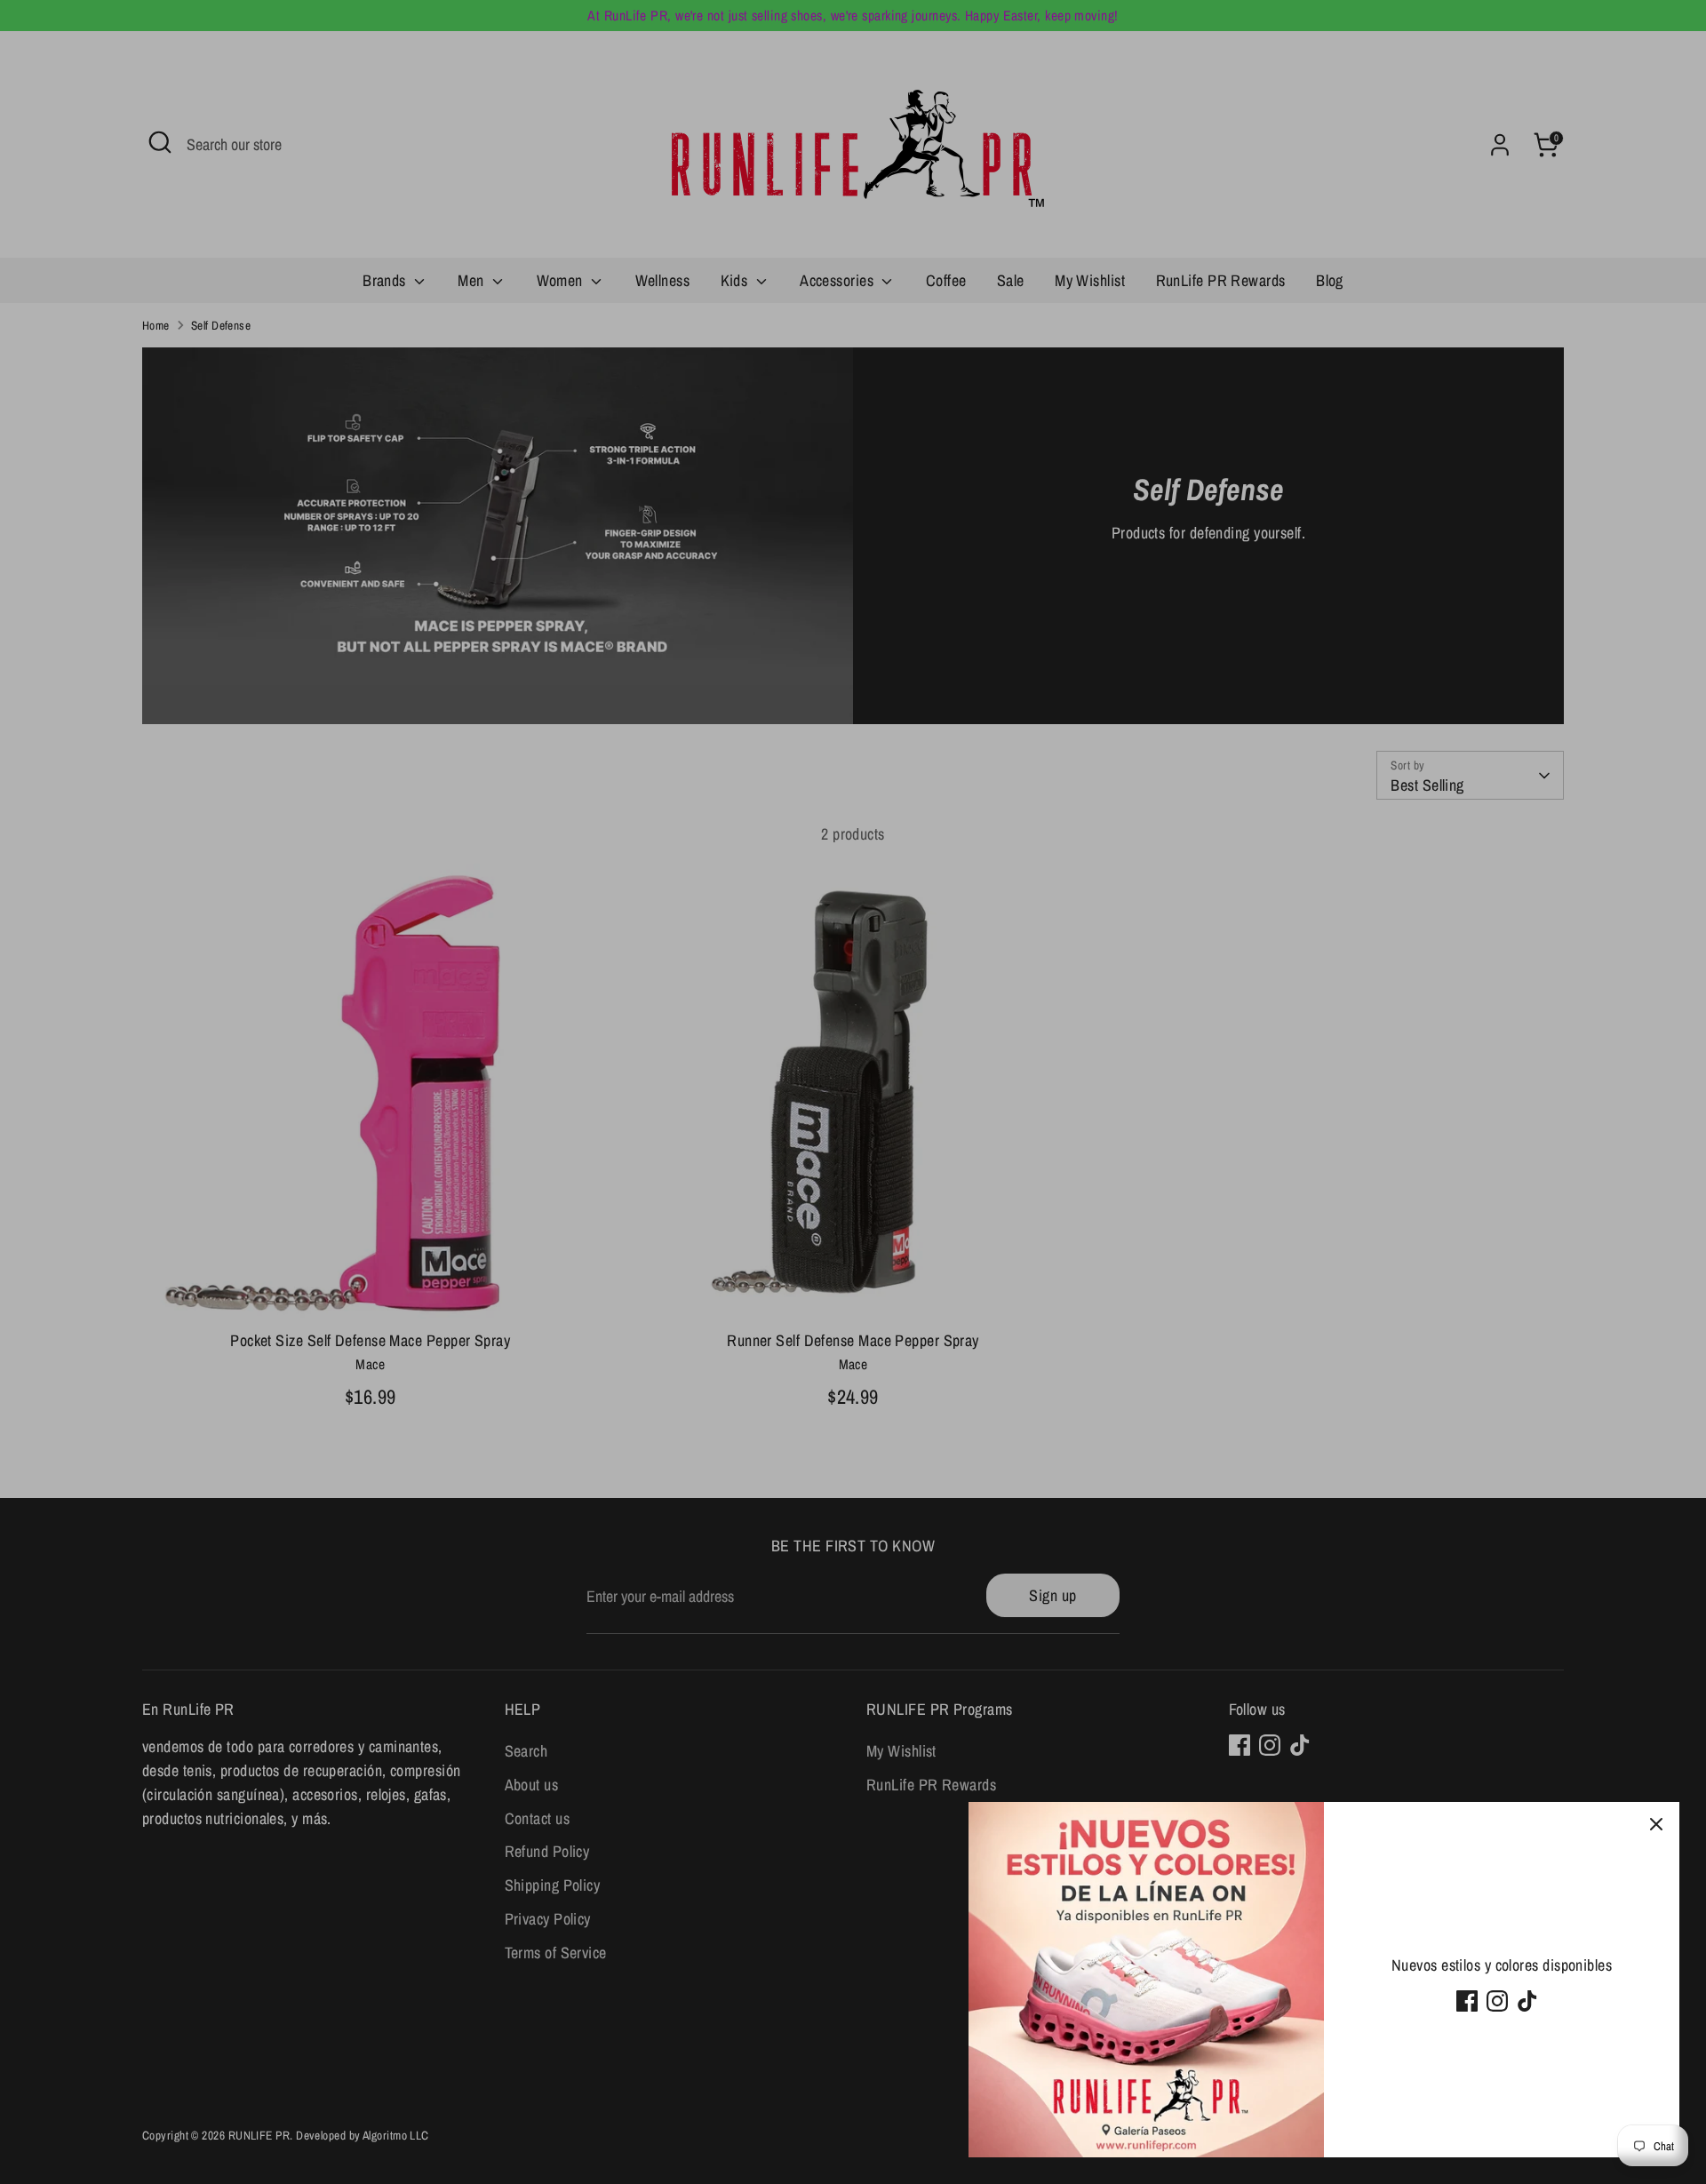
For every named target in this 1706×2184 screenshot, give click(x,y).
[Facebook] (1467, 2001)
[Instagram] (1497, 2001)
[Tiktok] (1527, 2001)
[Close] (1656, 1825)
